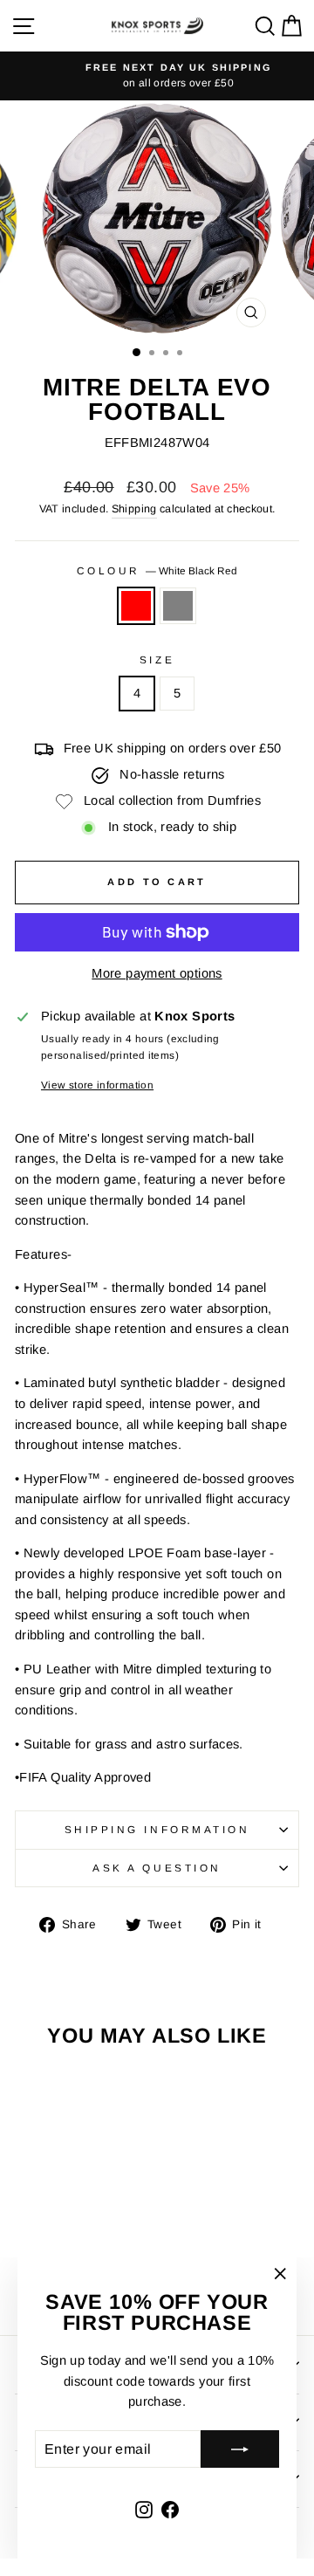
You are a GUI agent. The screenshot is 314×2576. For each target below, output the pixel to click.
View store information (97, 1085)
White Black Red (136, 606)
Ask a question (157, 1868)
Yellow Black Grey (178, 606)
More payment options (157, 973)
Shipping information (157, 1829)
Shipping (134, 509)
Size (157, 659)
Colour (157, 570)
